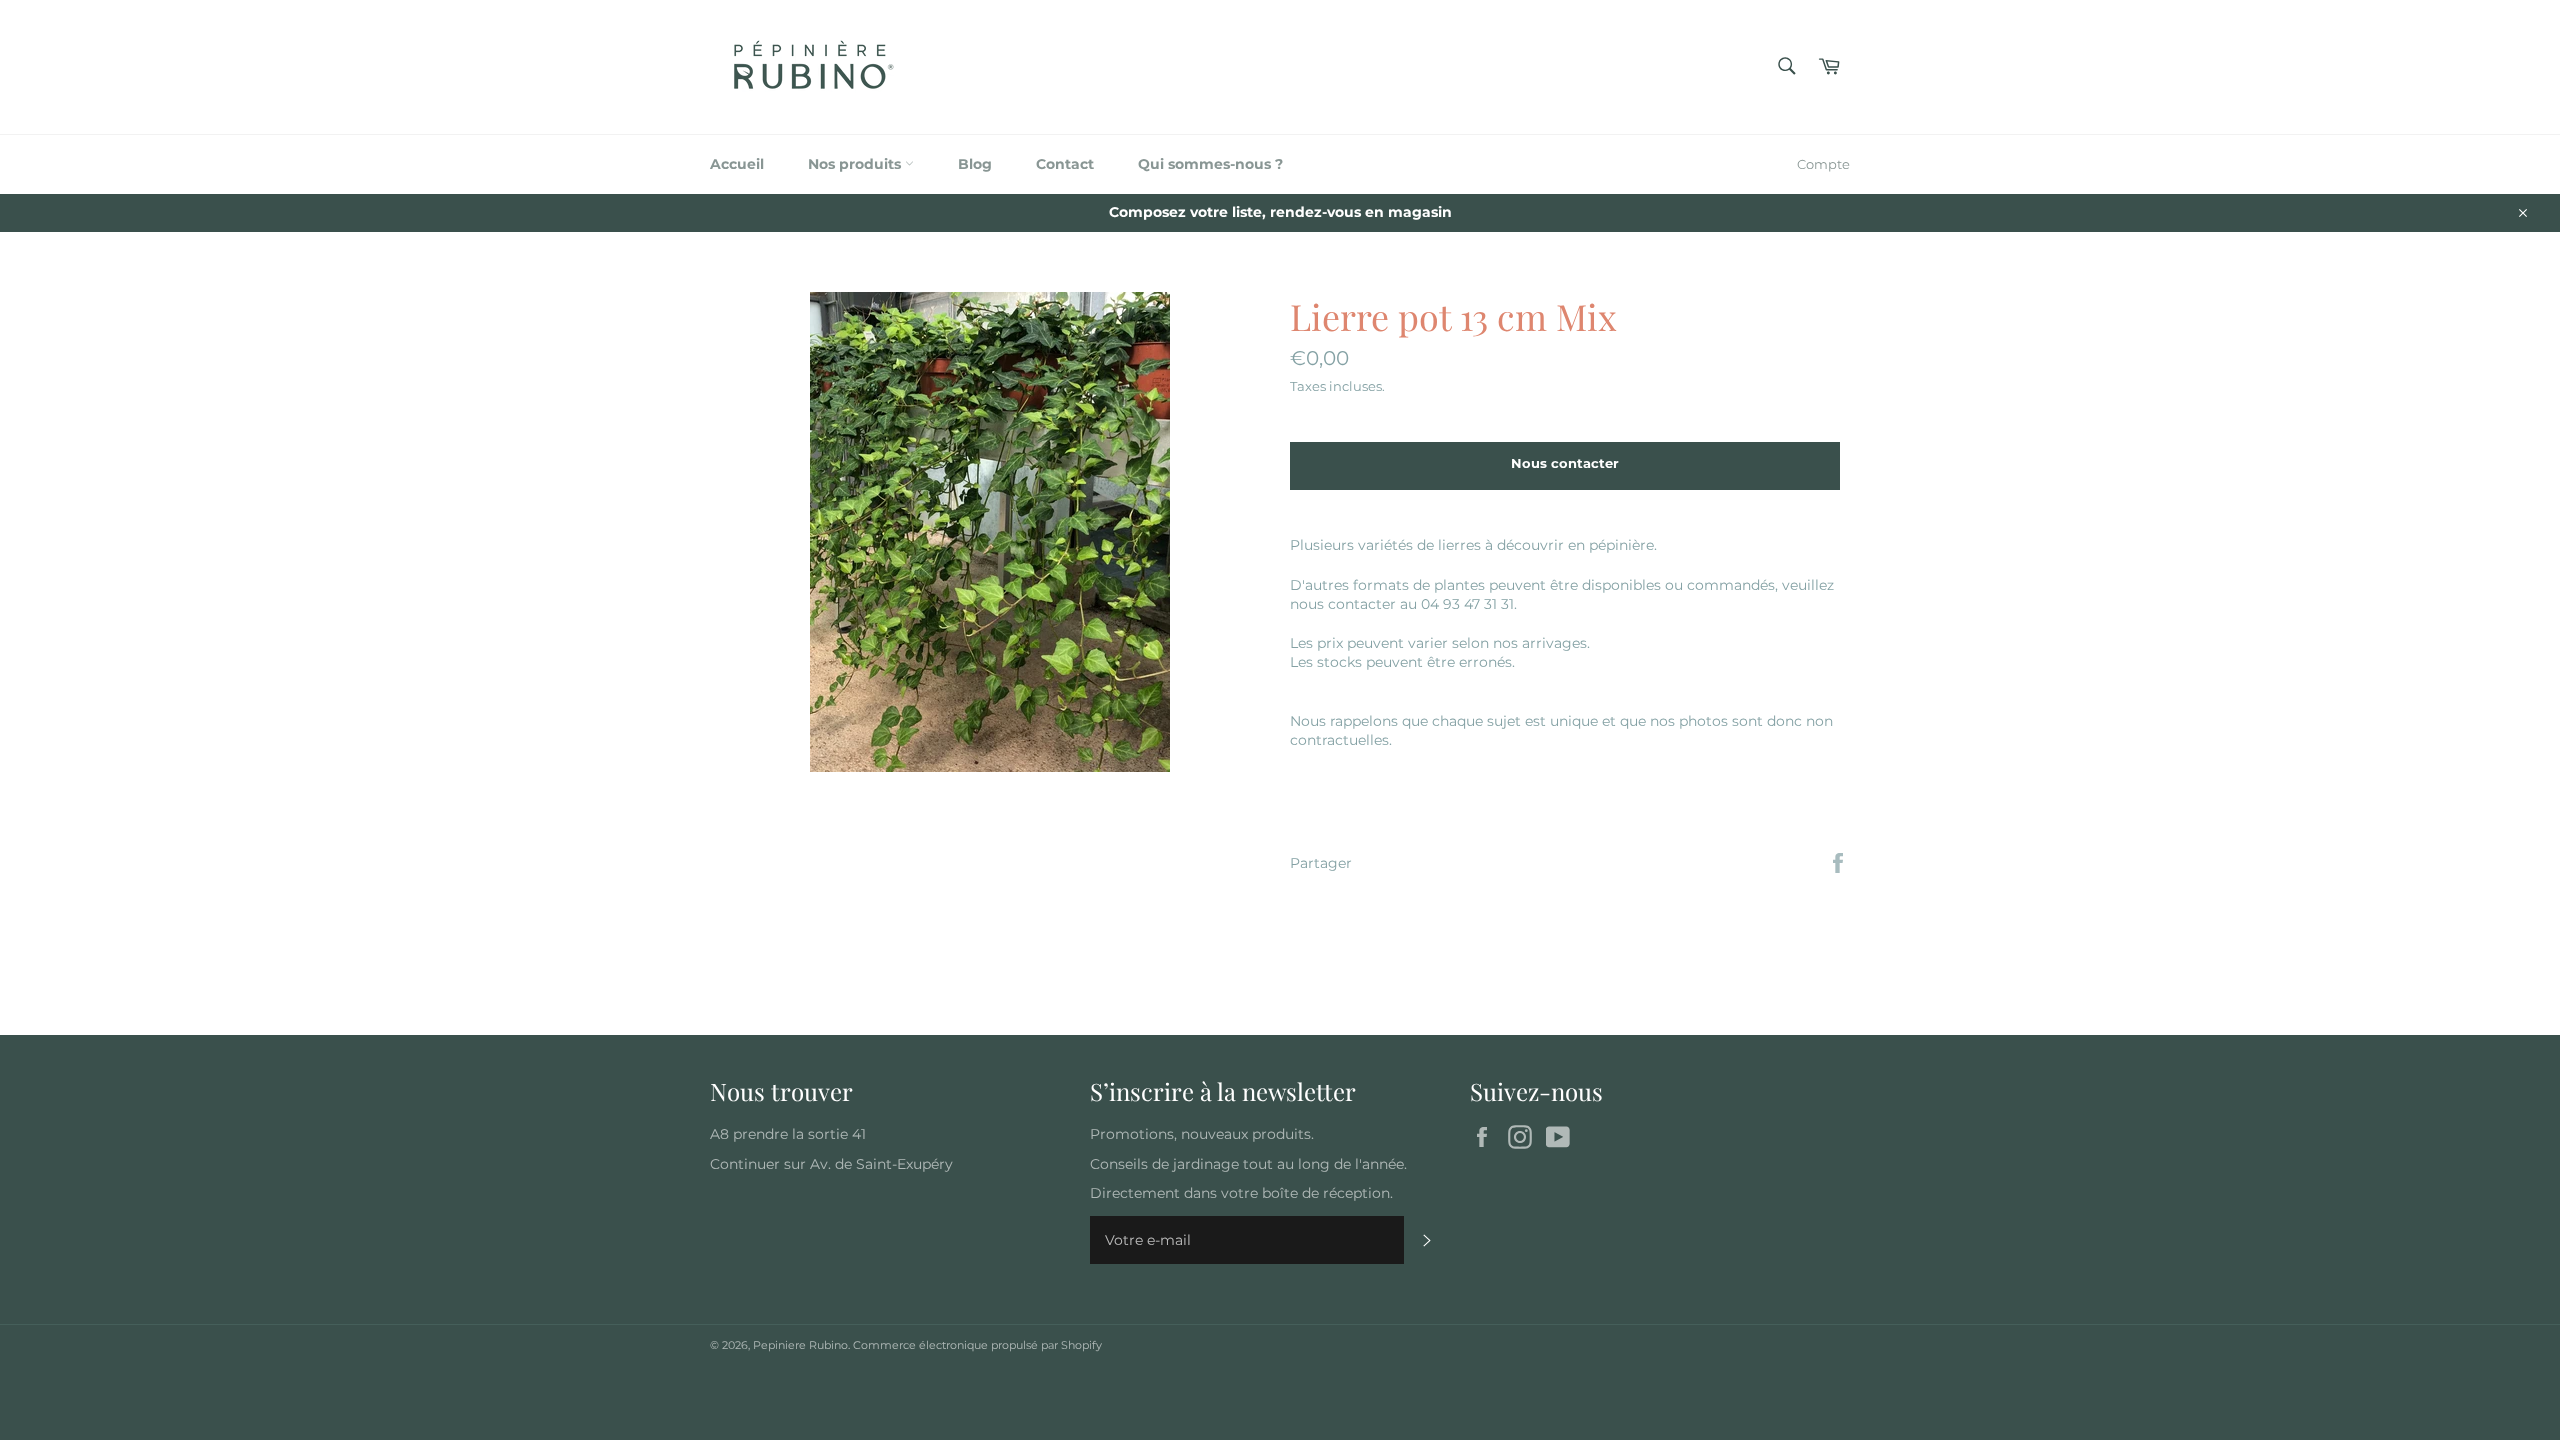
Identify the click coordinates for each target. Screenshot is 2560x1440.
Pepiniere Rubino (800, 1345)
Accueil (737, 164)
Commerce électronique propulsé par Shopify (977, 1345)
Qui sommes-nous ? (1210, 164)
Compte (1823, 164)
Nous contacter (1565, 463)
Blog (975, 164)
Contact (1065, 164)
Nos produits (856, 164)
